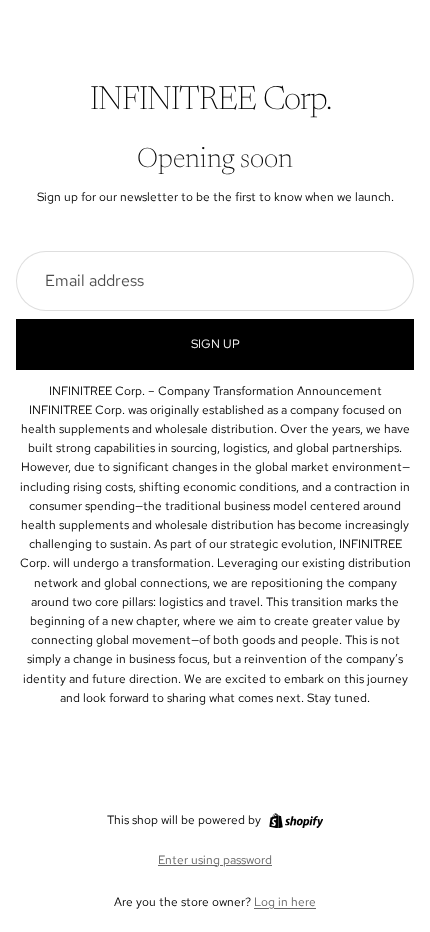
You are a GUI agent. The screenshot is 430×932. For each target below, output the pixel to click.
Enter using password (215, 860)
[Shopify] (296, 821)
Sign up (215, 344)
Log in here (285, 902)
